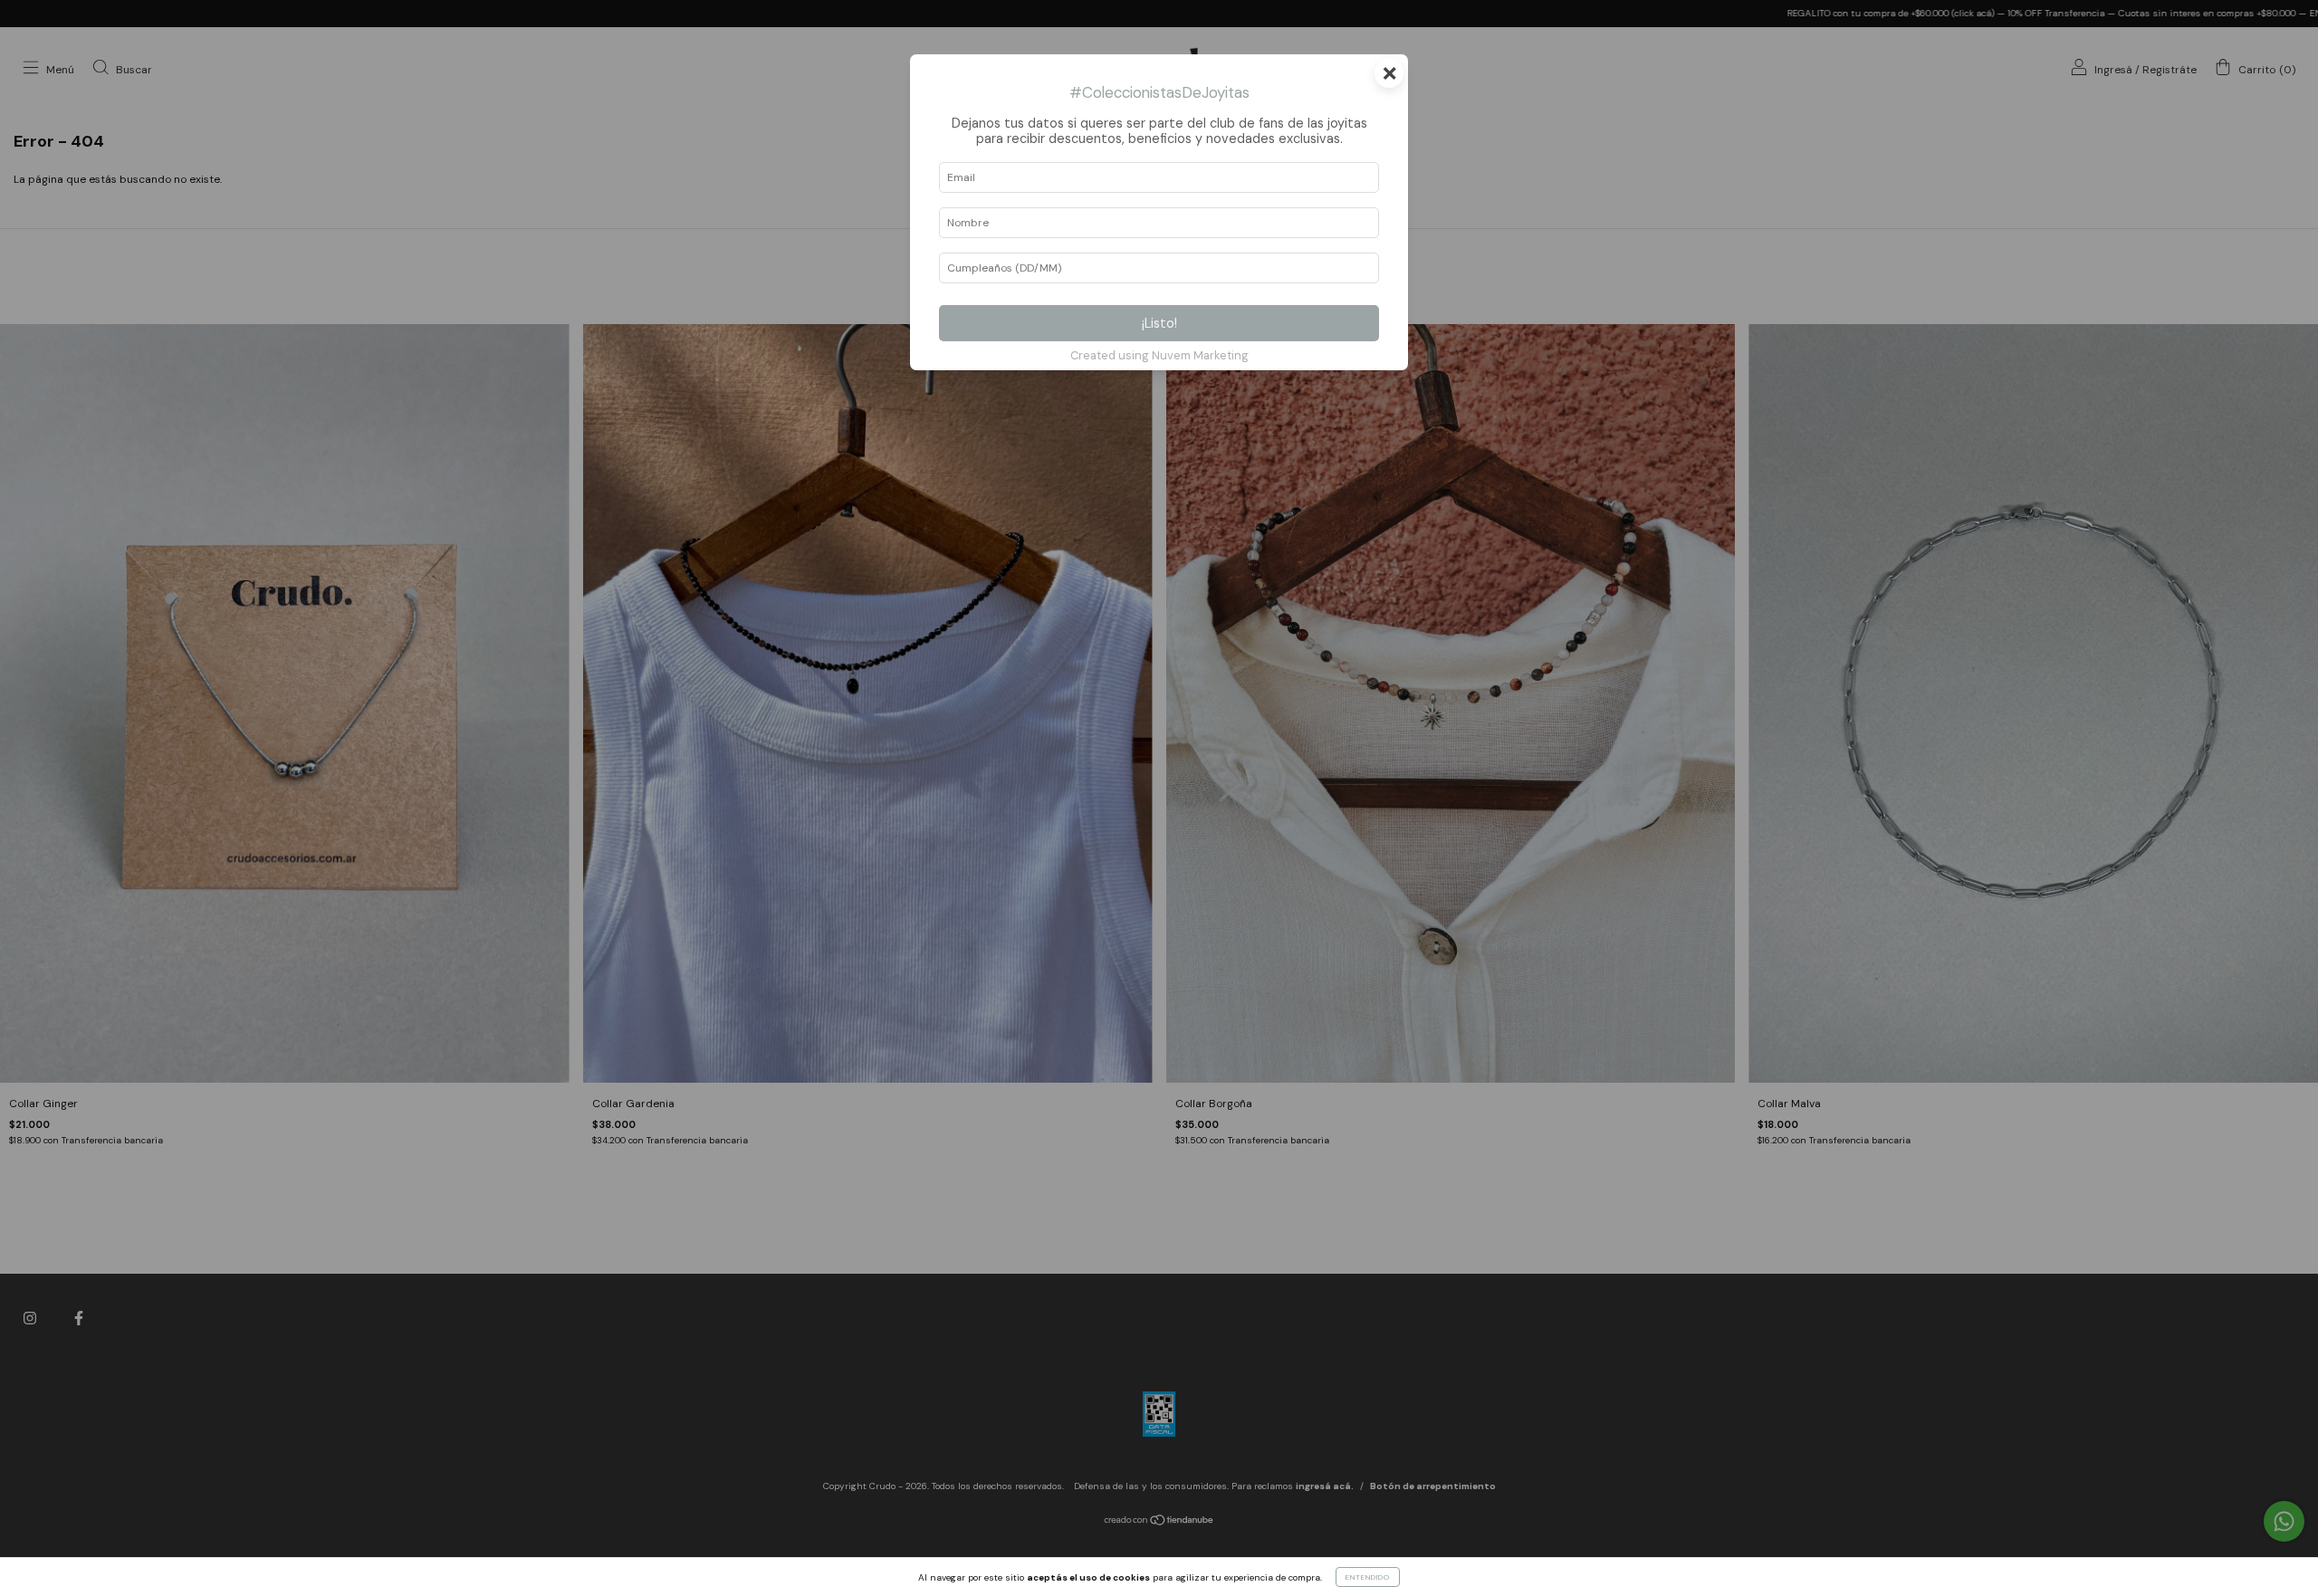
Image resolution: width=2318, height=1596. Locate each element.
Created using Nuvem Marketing (1159, 355)
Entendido (1368, 1577)
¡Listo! (1159, 323)
